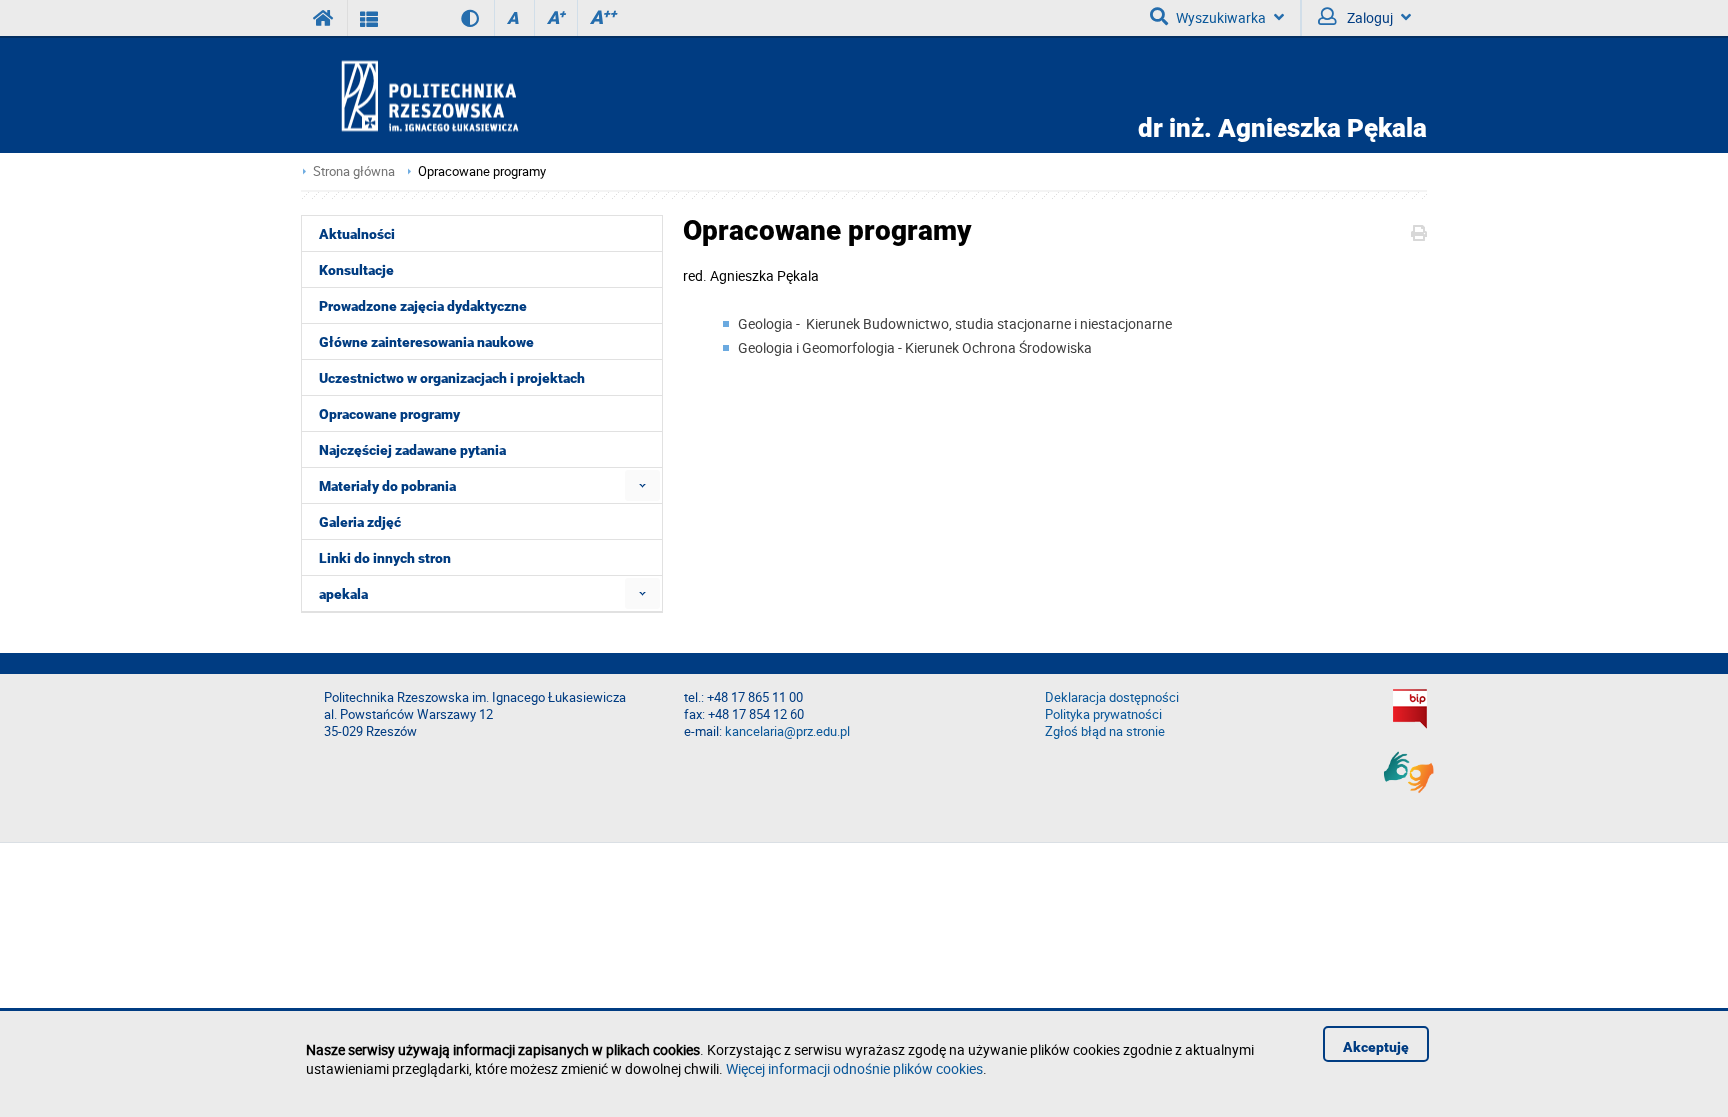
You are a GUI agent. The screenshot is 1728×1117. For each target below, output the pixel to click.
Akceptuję (1376, 1047)
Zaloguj (1368, 17)
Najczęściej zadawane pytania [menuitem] (412, 450)
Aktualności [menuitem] (357, 234)
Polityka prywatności (1103, 714)
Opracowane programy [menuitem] (389, 414)
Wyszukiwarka (1221, 17)
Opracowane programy (482, 171)
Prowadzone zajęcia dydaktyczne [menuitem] (423, 306)
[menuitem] (642, 485)
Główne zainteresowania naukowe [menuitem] (426, 342)
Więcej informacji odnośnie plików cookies (854, 1068)
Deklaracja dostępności (1112, 697)
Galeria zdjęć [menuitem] (360, 522)
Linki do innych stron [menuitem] (385, 558)
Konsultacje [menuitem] (356, 270)
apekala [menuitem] (343, 594)
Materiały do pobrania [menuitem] (387, 486)
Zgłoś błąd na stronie (1105, 731)
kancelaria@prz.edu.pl (787, 731)
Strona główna (354, 171)
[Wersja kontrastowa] (455, 18)
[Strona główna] (487, 95)
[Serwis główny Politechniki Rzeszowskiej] (324, 18)
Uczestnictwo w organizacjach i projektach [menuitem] (452, 378)
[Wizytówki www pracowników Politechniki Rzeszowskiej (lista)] (369, 18)
